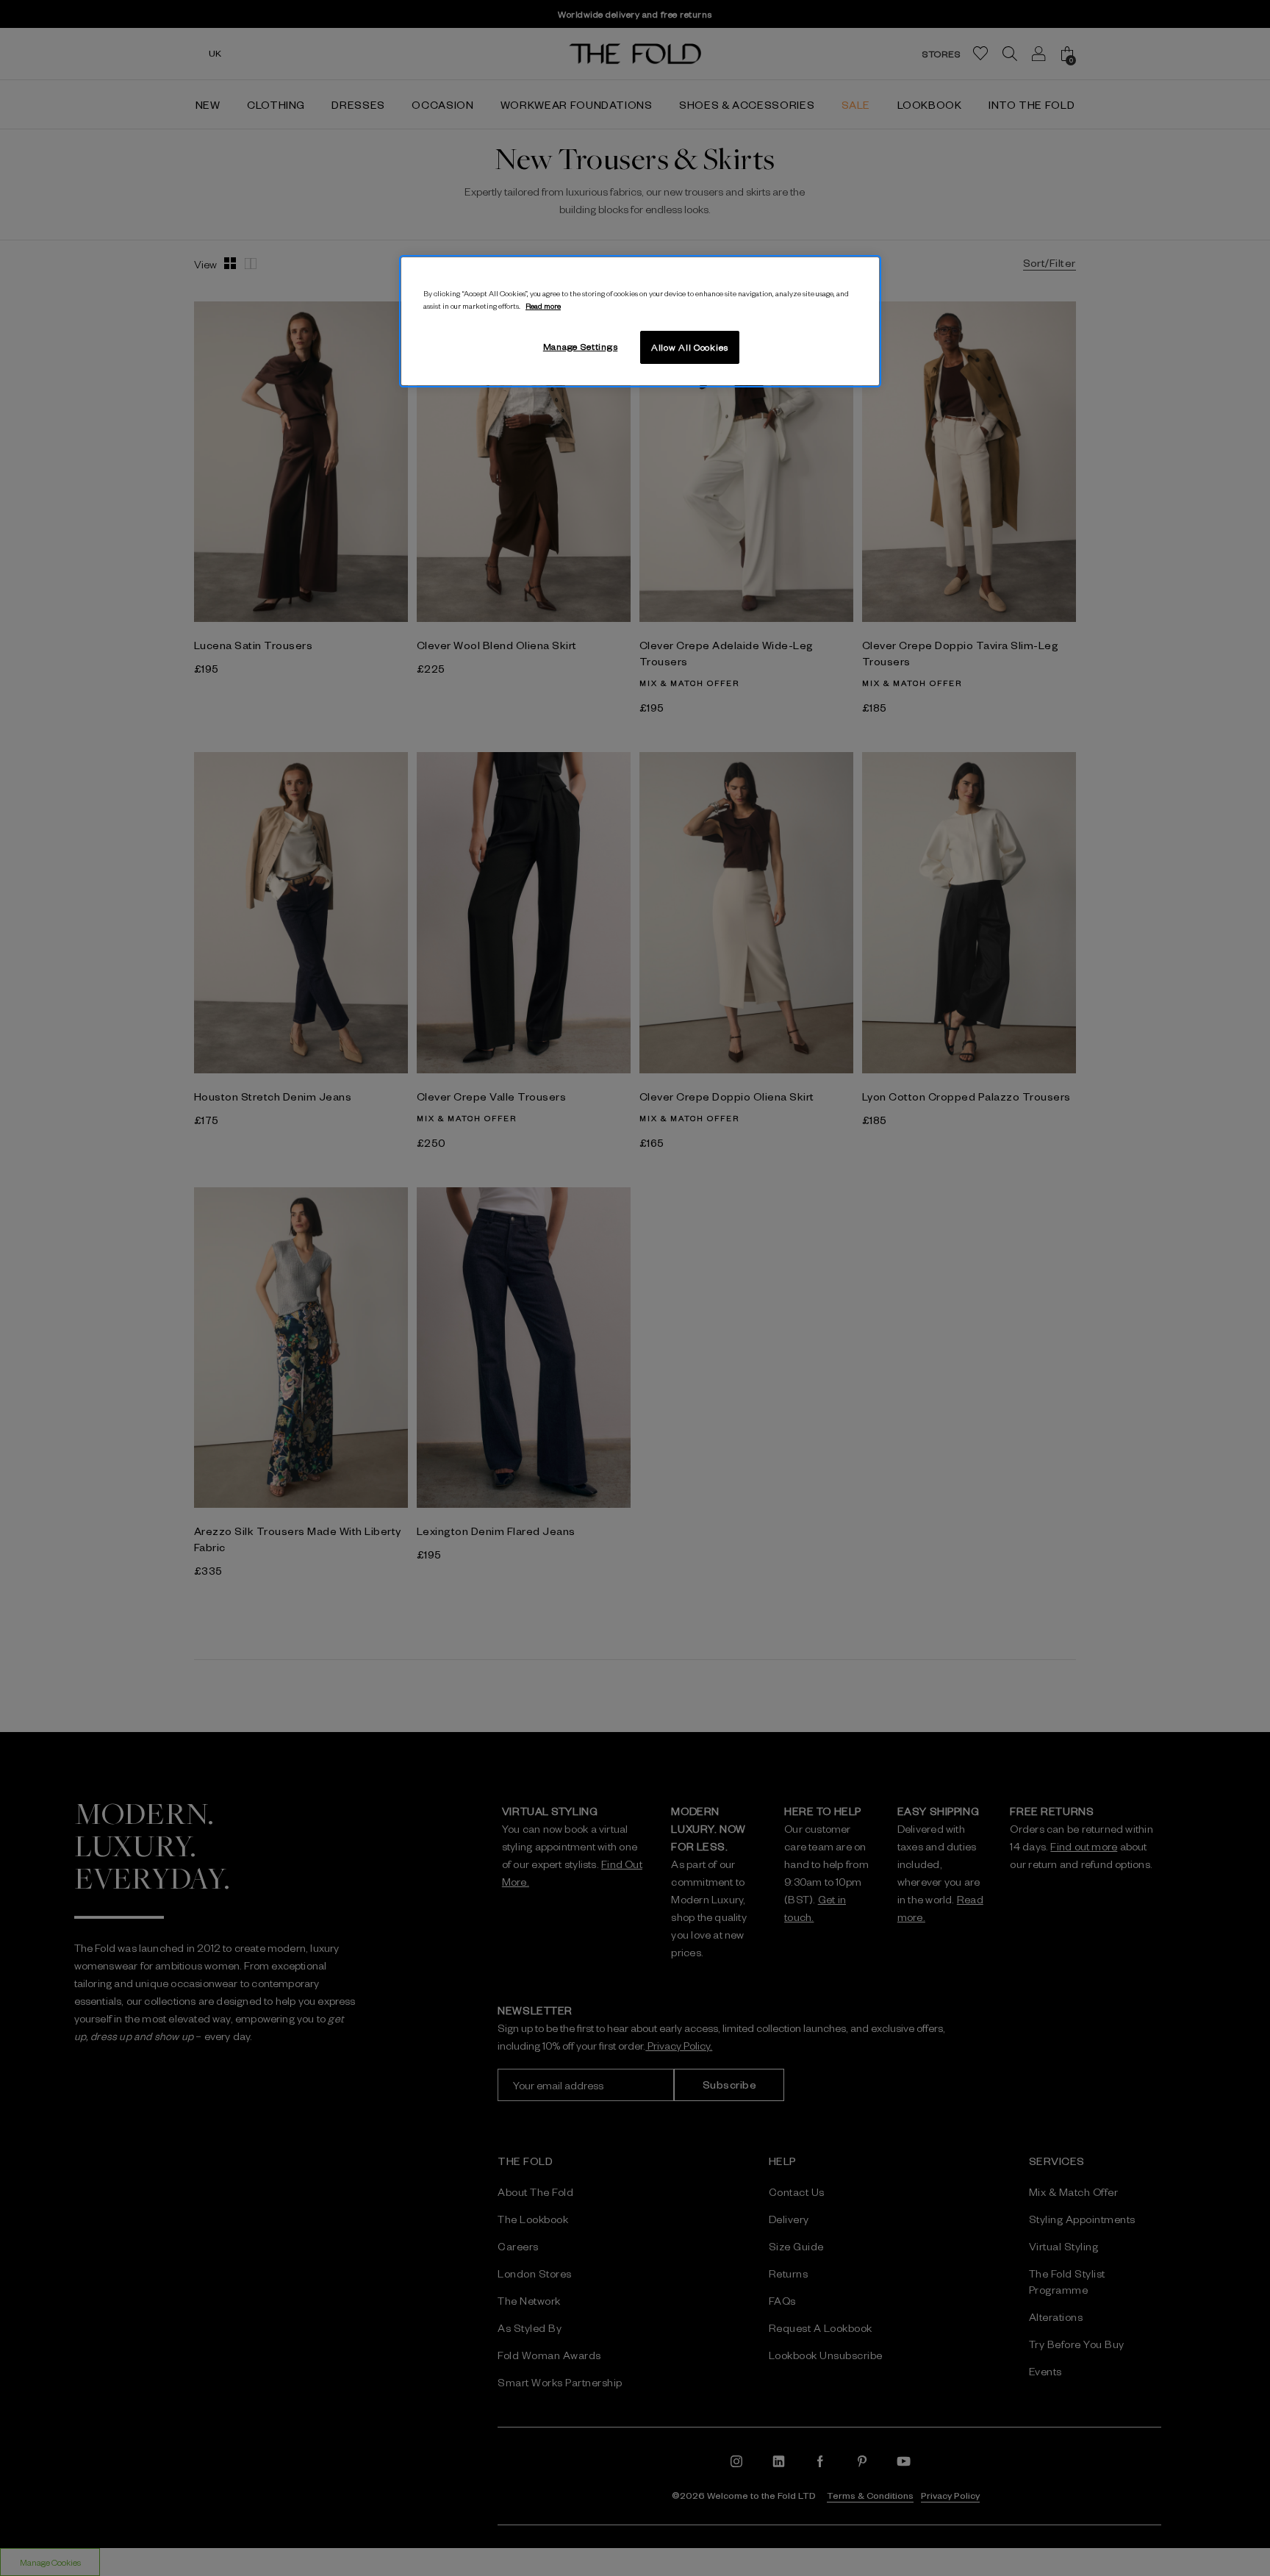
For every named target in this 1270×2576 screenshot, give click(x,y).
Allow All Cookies (690, 347)
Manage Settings (581, 346)
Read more (543, 305)
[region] (640, 321)
